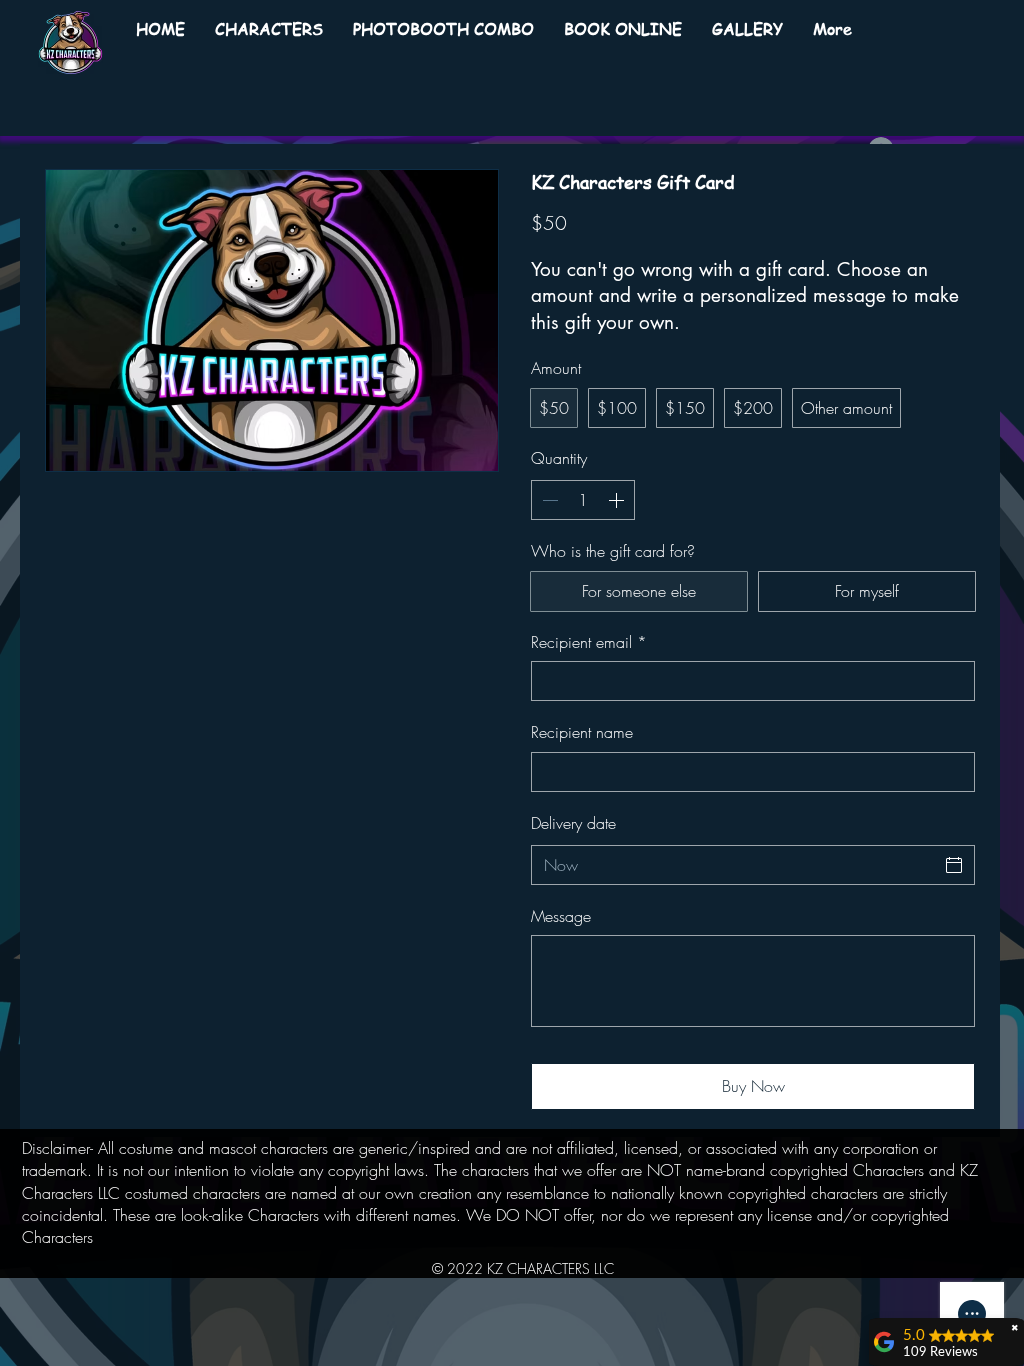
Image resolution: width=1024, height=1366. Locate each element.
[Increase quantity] (618, 500)
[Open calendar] (954, 865)
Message (561, 916)
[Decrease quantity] (548, 500)
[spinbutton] (583, 500)
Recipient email (589, 642)
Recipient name (582, 732)
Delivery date (573, 823)
